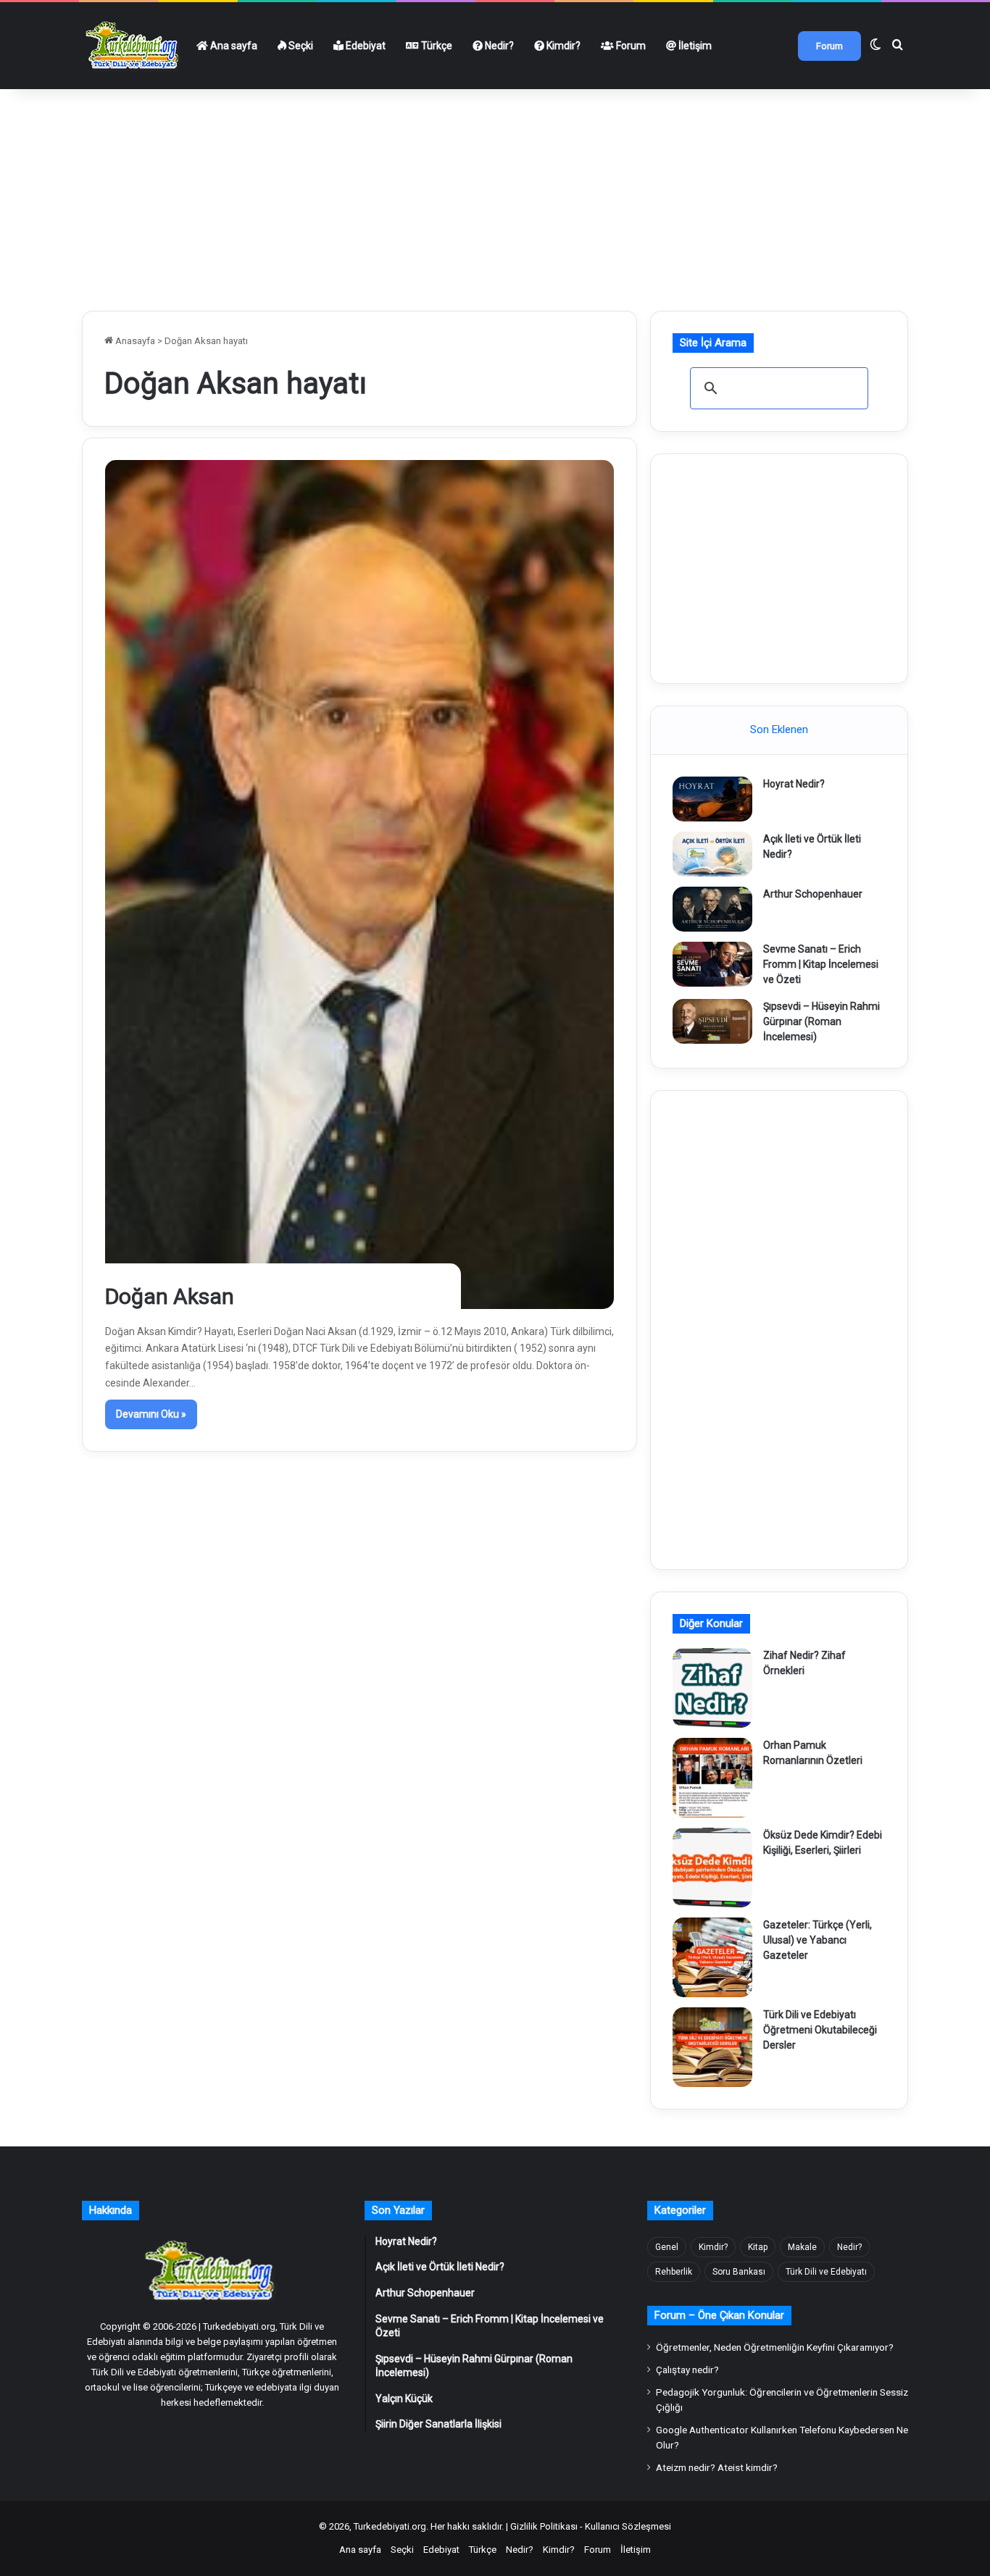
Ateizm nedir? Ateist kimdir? (717, 2467)
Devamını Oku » (151, 1414)
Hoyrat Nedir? (794, 784)
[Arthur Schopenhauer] (712, 909)
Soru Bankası (739, 2272)
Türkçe (436, 46)
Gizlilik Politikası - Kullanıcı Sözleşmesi (591, 2526)
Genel (667, 2247)
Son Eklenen (779, 729)
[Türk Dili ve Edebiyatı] (134, 46)
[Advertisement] (495, 194)
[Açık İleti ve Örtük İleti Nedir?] (712, 854)
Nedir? (498, 46)
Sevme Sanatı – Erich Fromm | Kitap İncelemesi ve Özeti (821, 964)
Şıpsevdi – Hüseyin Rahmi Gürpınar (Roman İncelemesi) (821, 1021)
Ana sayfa (233, 46)
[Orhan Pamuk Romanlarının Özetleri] (712, 1778)
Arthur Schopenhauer (813, 894)
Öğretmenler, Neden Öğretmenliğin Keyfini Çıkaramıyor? (775, 2347)
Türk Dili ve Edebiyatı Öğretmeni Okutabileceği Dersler (820, 2030)
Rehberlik (674, 2272)
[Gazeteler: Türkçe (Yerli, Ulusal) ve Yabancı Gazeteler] (712, 1957)
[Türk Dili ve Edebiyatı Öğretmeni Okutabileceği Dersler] (712, 2047)
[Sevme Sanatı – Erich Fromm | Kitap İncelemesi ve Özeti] (712, 964)
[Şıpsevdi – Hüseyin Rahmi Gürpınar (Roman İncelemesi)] (712, 1021)
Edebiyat (365, 46)
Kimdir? (562, 46)
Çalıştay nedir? (687, 2370)
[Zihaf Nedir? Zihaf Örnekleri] (712, 1688)
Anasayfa (134, 341)
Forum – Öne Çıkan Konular (719, 2315)
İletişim (694, 46)
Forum (630, 46)
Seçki (300, 46)
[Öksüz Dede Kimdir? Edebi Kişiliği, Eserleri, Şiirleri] (712, 1868)
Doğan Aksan (170, 1296)
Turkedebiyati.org (390, 2526)
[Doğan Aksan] (360, 884)
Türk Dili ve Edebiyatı (826, 2272)
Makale (802, 2247)
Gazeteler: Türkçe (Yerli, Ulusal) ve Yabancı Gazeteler (818, 1940)
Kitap (758, 2247)
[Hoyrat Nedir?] (712, 799)
